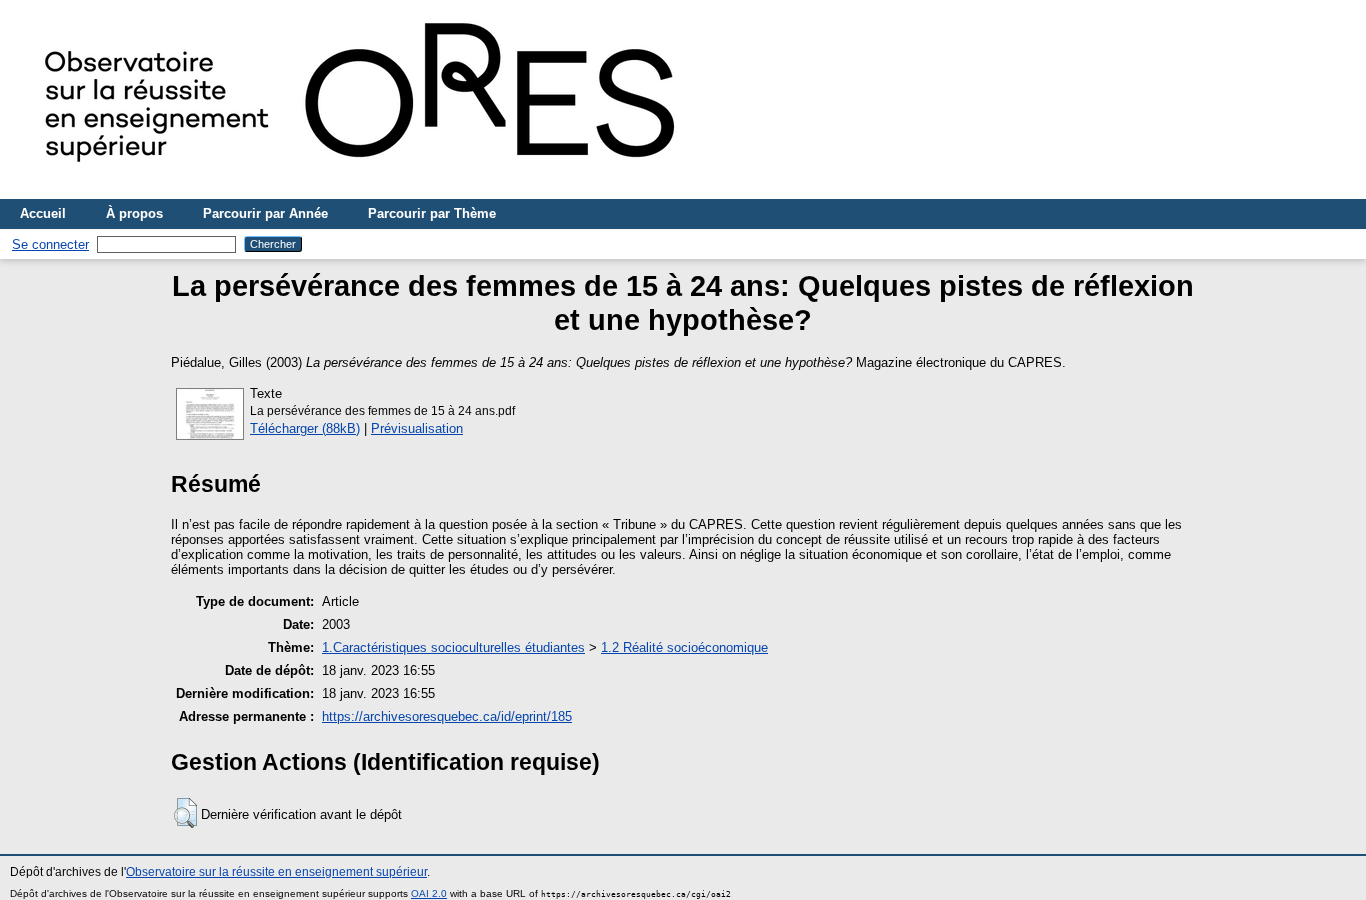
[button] (185, 813)
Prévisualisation (417, 428)
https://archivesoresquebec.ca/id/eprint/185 (447, 716)
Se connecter (50, 244)
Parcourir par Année (265, 213)
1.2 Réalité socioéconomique (684, 647)
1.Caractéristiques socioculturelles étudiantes (453, 647)
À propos (134, 213)
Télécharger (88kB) (305, 428)
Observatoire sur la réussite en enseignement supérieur (276, 872)
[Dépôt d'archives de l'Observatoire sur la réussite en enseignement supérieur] (370, 191)
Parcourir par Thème (432, 213)
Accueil (43, 213)
